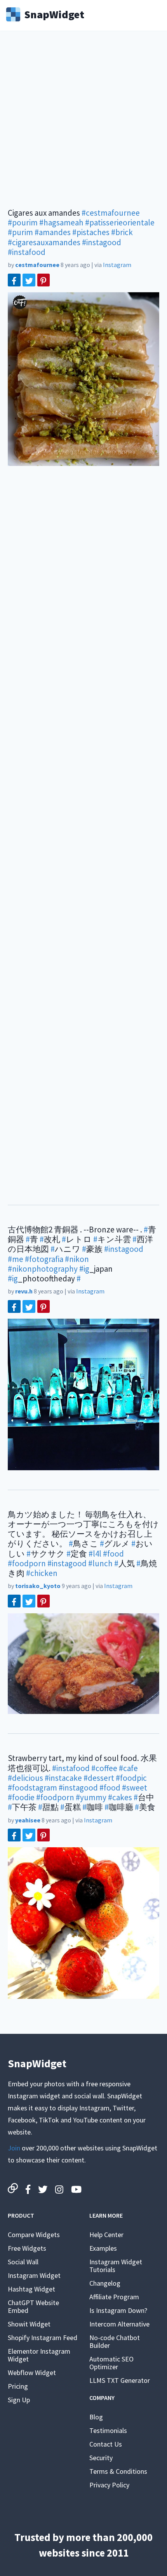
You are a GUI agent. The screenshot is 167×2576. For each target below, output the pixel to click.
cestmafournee (37, 265)
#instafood (27, 252)
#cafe (128, 1768)
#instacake (63, 1778)
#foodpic (131, 1778)
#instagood (102, 242)
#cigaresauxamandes (44, 242)
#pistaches (91, 232)
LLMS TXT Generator (120, 2380)
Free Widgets (27, 2248)
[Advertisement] (83, 124)
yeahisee (28, 1820)
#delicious (25, 1778)
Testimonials (108, 2430)
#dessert (99, 1778)
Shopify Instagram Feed (43, 2338)
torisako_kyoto (38, 1586)
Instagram (117, 265)
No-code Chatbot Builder (115, 2341)
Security (101, 2458)
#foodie (21, 1797)
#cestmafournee (111, 213)
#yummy (91, 1797)
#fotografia (44, 1259)
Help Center (106, 2235)
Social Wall (23, 2262)
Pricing (18, 2386)
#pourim (23, 223)
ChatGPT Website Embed (33, 2306)
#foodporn (27, 1563)
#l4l (95, 1554)
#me (16, 1259)
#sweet (135, 1788)
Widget (54, 14)
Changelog (105, 2283)
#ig (84, 1269)
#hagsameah (61, 223)
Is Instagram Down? (118, 2310)
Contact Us (106, 2444)
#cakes (120, 1797)
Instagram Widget (34, 2275)
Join (14, 2148)
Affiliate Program (114, 2297)
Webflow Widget (32, 2373)
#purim (20, 232)
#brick (122, 232)
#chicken (42, 1573)
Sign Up (19, 2400)
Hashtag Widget (31, 2289)
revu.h (24, 1291)
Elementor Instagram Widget (39, 2355)
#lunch (100, 1563)
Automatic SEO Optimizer (111, 2363)
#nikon (77, 1259)
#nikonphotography (43, 1269)
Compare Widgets (34, 2235)
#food (113, 1554)
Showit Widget (29, 2324)
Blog (96, 2417)
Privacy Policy (109, 2485)
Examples (103, 2248)
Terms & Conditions (118, 2471)
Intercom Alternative (119, 2324)
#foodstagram (32, 1788)
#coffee (104, 1768)
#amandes (53, 232)
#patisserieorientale (120, 223)
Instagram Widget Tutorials (116, 2266)
